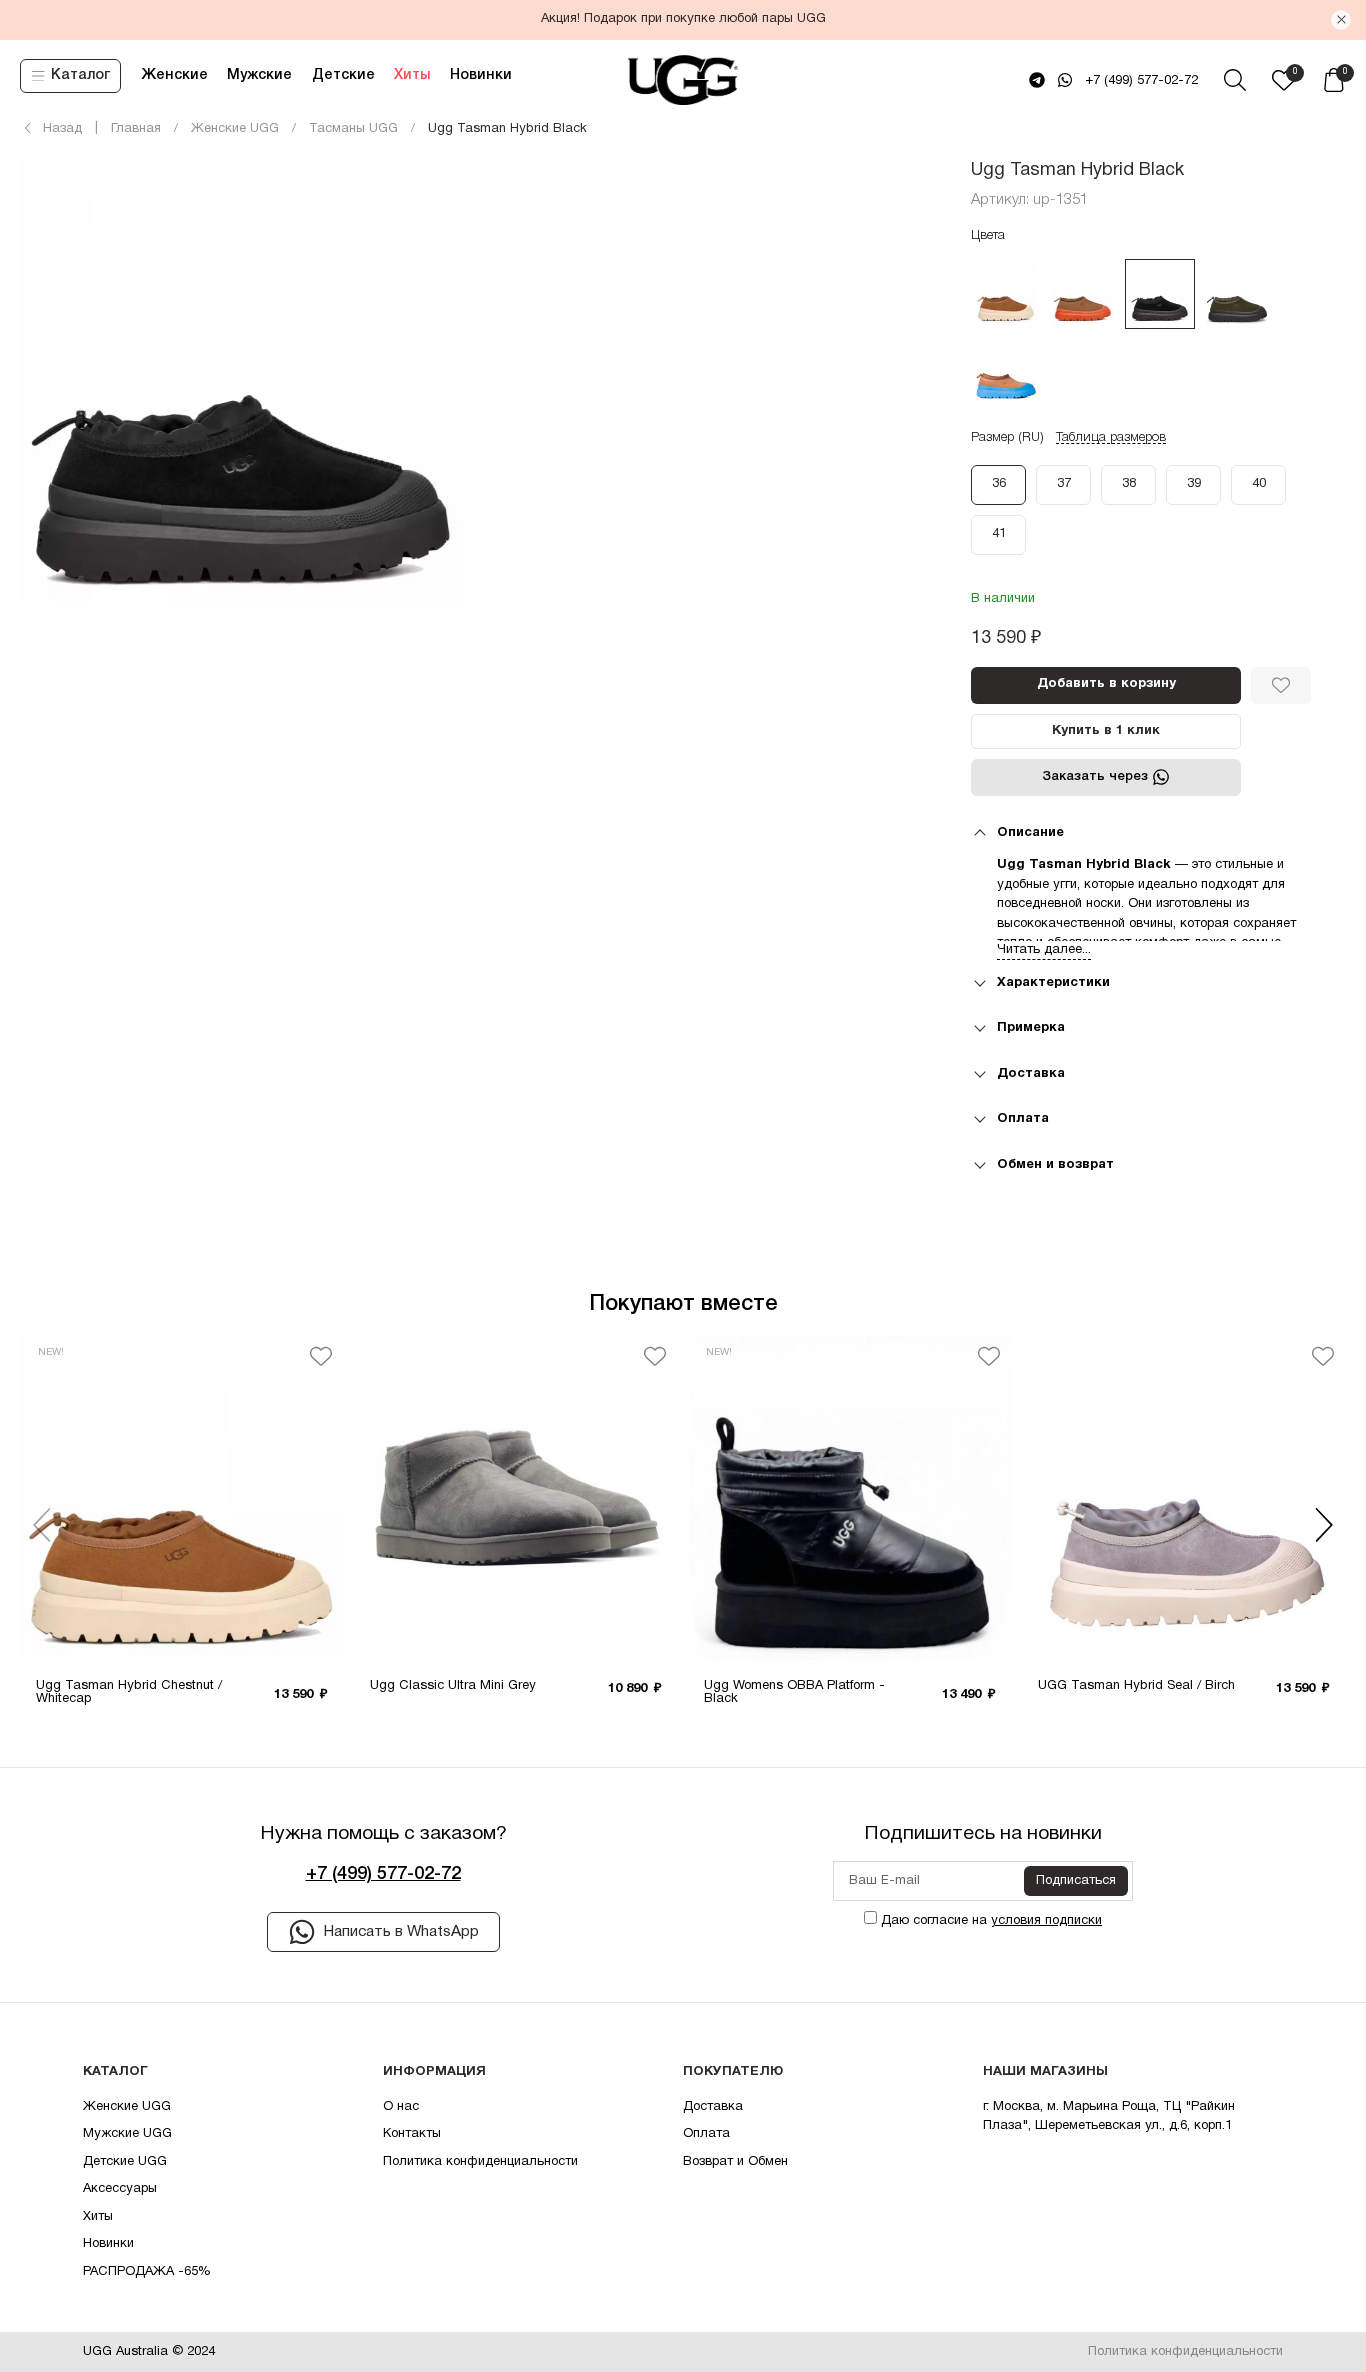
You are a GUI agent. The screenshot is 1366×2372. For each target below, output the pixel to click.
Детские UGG (125, 2162)
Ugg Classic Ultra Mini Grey (453, 1686)
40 (1259, 484)
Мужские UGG (127, 2134)
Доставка (713, 2107)
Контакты (412, 2134)
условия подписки (1046, 1921)
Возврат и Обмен (735, 2162)
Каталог (80, 75)
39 (1194, 484)
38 (1129, 484)
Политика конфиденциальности (480, 2162)
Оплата (706, 2134)
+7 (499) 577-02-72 (1141, 81)
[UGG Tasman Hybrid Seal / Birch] (1184, 1498)
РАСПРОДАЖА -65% (147, 2272)
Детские (343, 75)
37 (1064, 484)
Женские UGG (127, 2107)
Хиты (412, 75)
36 (999, 484)
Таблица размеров (1111, 437)
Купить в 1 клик (1106, 731)
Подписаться (1076, 1881)
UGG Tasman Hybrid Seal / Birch (1136, 1686)
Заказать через (1095, 776)
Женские (174, 75)
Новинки (481, 75)
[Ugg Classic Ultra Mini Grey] (516, 1498)
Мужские (259, 75)
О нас (401, 2107)
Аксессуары (120, 2189)
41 (999, 534)
